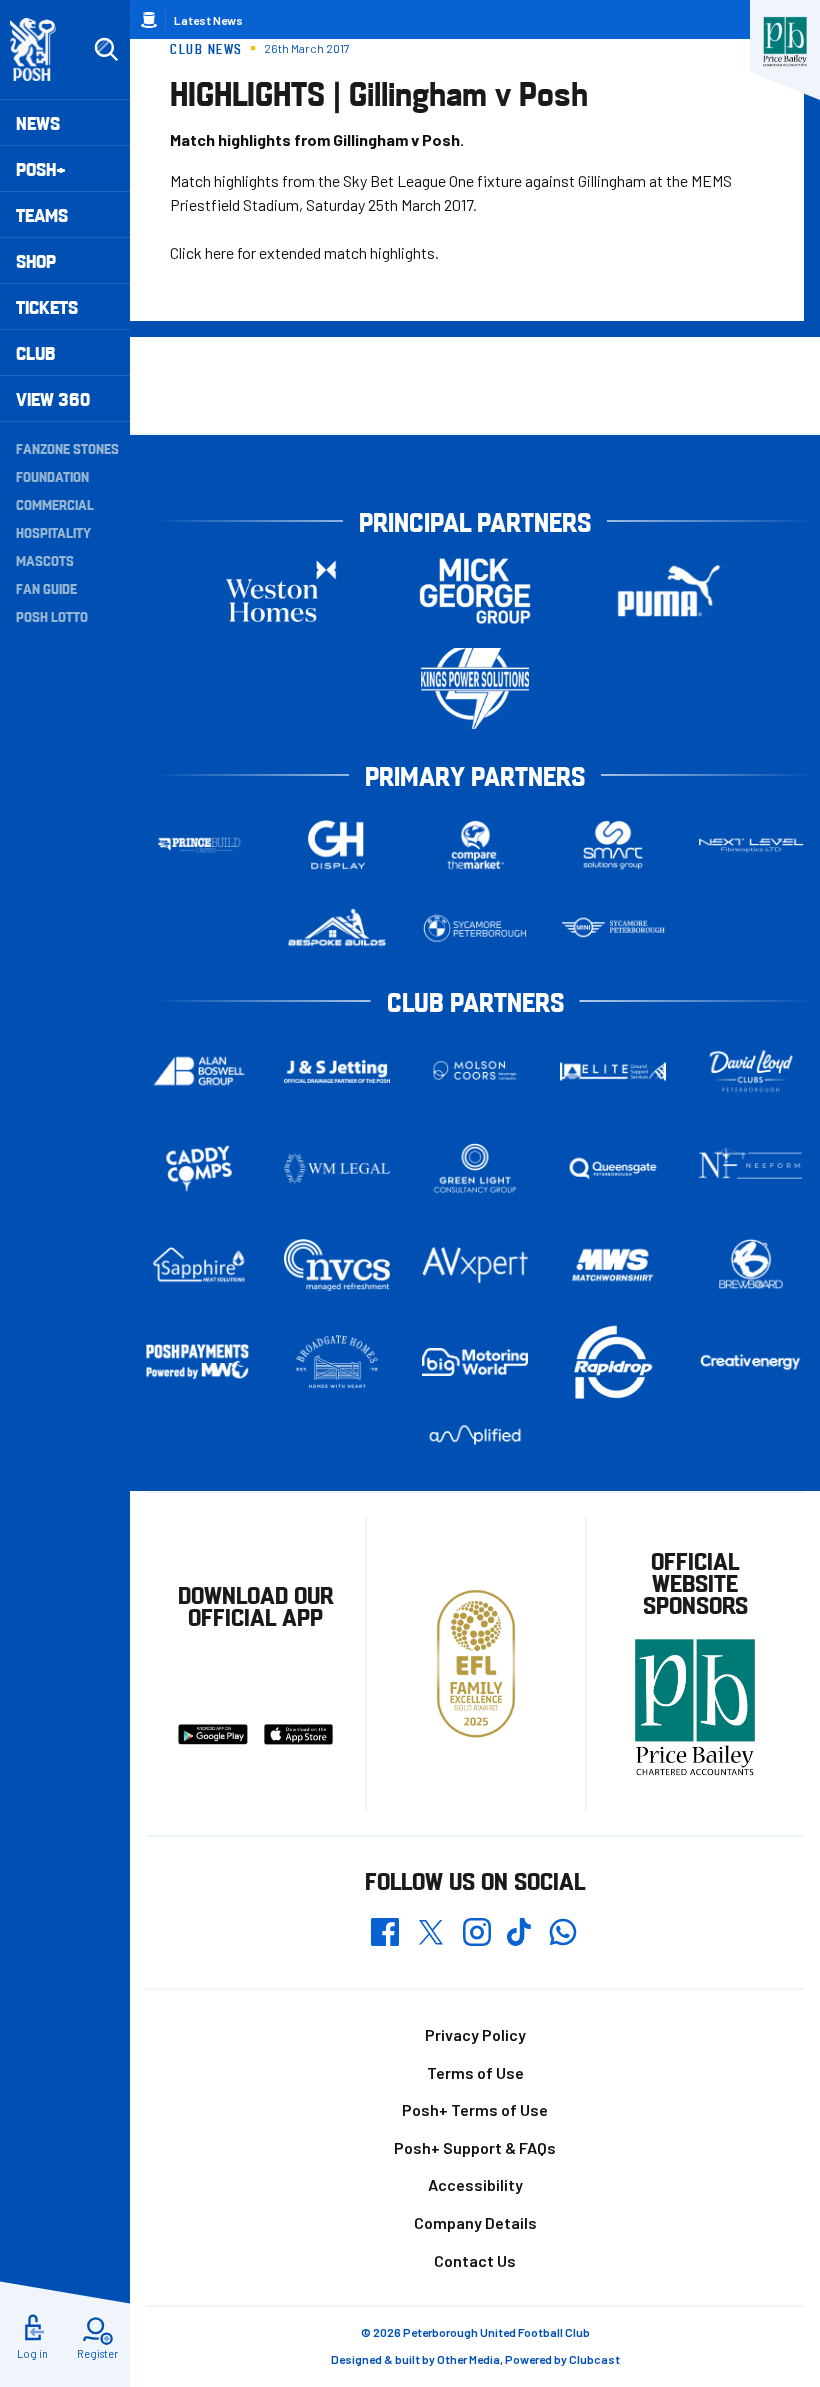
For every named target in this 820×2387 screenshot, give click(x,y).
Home (149, 20)
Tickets (47, 306)
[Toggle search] (106, 50)
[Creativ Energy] (751, 1362)
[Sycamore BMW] (475, 928)
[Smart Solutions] (613, 845)
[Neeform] (751, 1168)
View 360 (53, 398)
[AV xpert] (475, 1265)
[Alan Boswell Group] (199, 1071)
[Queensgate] (613, 1168)
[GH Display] (337, 845)
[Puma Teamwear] (669, 591)
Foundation (52, 476)
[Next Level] (751, 845)
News (38, 122)
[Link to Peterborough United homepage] (41, 49)
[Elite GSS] (613, 1071)
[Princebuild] (199, 845)
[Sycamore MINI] (613, 928)
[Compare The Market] (475, 845)
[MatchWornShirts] (613, 1265)
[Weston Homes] (281, 591)
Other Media (468, 2359)
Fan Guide (46, 588)
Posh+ (41, 168)
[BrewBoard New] (751, 1265)
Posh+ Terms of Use (475, 2109)
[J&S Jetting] (337, 1071)
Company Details (475, 2222)
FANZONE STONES (67, 448)
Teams (42, 214)
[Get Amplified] (475, 1435)
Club (35, 352)
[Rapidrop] (613, 1362)
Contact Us (475, 2260)
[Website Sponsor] (785, 42)
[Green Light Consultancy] (475, 1168)
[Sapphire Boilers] (199, 1264)
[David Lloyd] (751, 1071)
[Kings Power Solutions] (475, 688)
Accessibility (475, 2184)
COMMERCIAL (55, 504)
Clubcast (594, 2359)
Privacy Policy (475, 2034)
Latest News (208, 20)
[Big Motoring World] (475, 1362)
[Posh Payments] (199, 1362)
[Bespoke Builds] (337, 928)
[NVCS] (337, 1265)
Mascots (45, 560)
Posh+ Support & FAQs (475, 2147)
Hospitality (53, 532)
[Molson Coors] (475, 1071)
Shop (36, 260)
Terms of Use (475, 2072)
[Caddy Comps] (199, 1168)
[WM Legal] (337, 1168)
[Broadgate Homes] (337, 1361)
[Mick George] (475, 591)
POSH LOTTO (52, 616)
